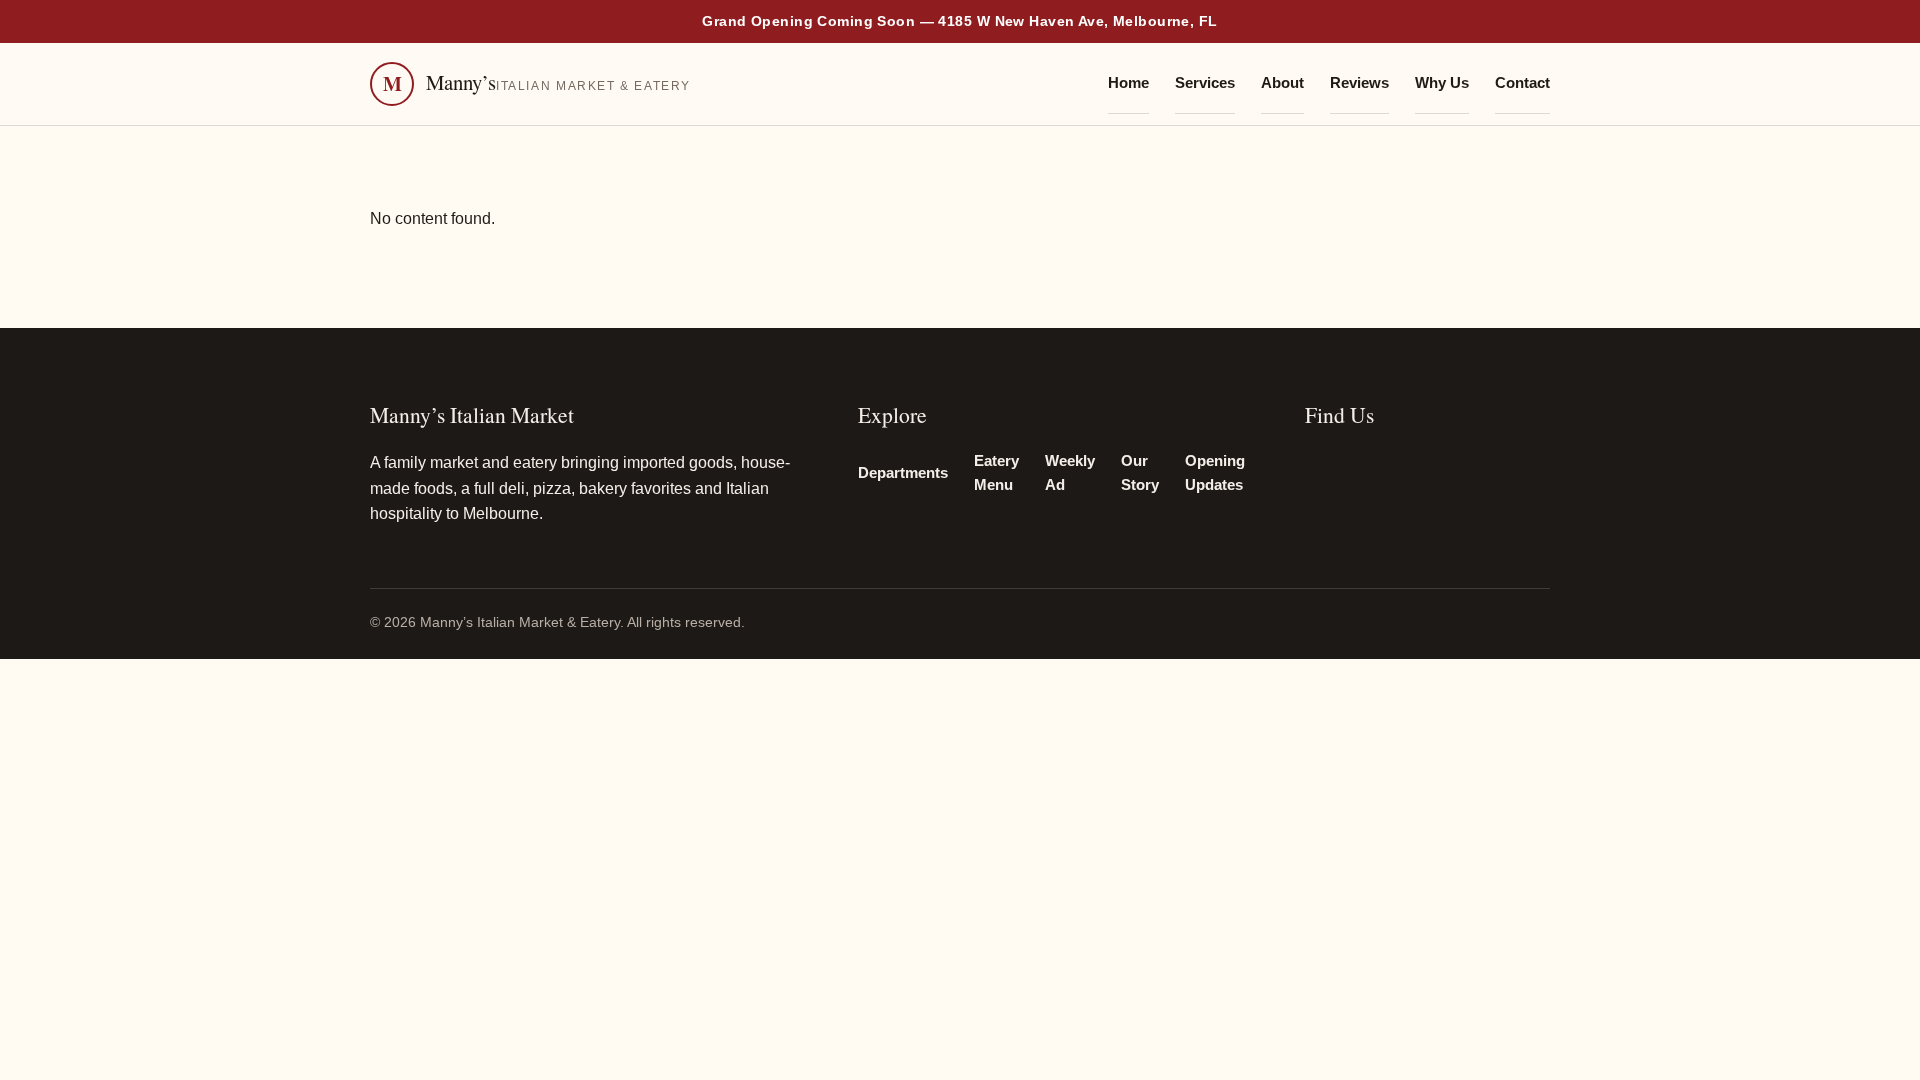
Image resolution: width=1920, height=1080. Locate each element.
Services (1205, 83)
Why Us (1442, 83)
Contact (1522, 83)
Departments (903, 473)
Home (1128, 83)
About (1282, 83)
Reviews (1359, 83)
